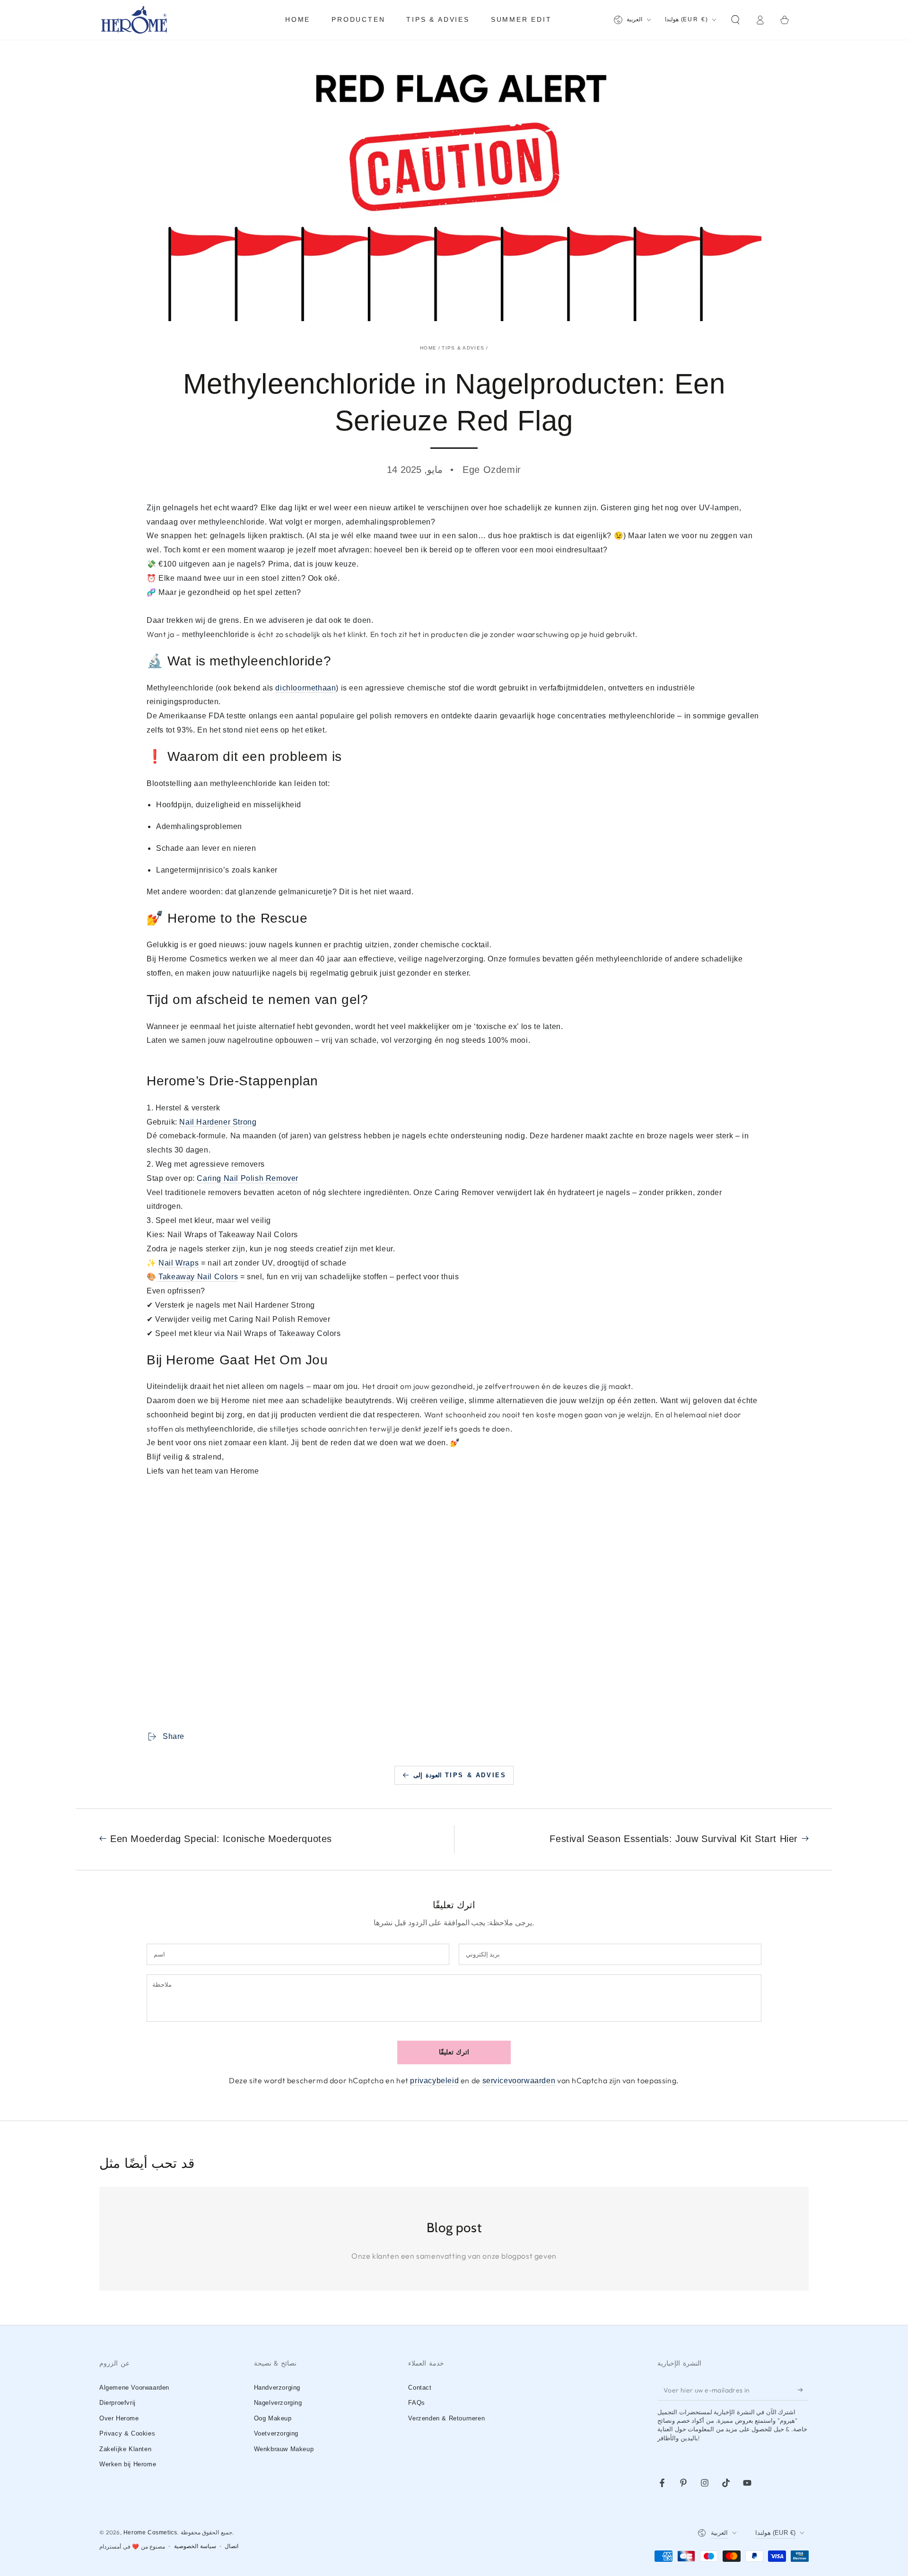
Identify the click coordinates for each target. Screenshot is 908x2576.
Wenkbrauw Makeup (284, 2449)
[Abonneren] (803, 2390)
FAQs (416, 2403)
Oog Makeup (273, 2418)
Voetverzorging (276, 2433)
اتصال (231, 2546)
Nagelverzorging (278, 2403)
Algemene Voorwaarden (134, 2388)
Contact (420, 2388)
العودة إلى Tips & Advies (460, 1775)
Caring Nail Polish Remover (248, 1178)
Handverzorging (277, 2388)
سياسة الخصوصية (195, 2546)
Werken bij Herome (128, 2464)
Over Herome (119, 2418)
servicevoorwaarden (519, 2081)
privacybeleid (434, 2081)
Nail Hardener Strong (218, 1122)
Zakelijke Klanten (125, 2449)
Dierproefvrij (118, 2403)
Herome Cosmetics (150, 2532)
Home (428, 348)
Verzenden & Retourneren (446, 2418)
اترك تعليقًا (454, 2052)
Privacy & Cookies (127, 2433)
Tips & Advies (463, 348)
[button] (735, 20)
